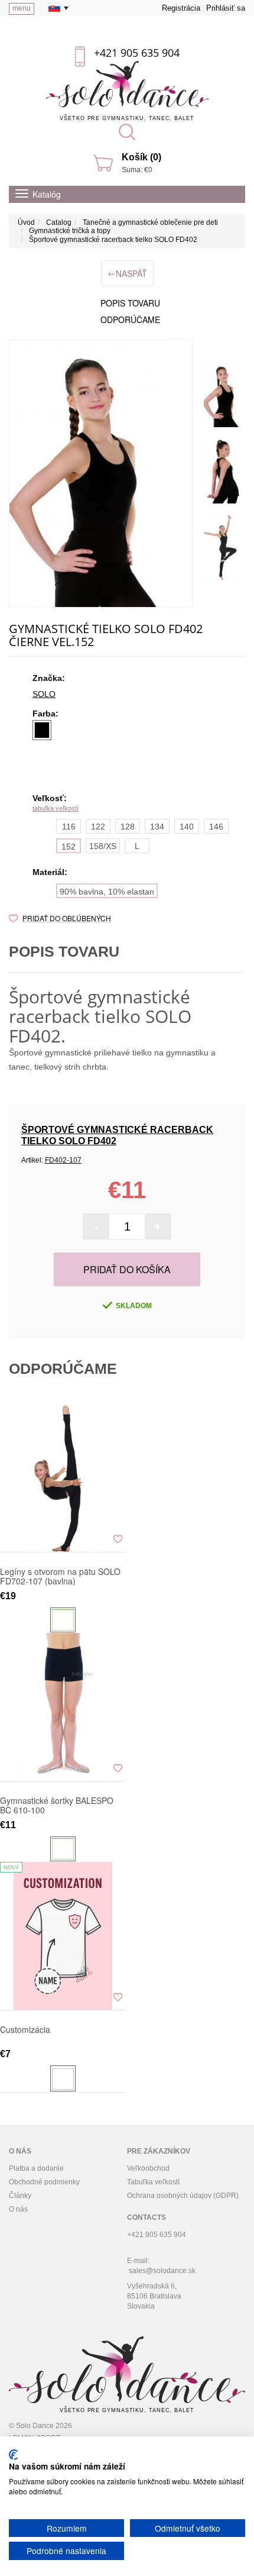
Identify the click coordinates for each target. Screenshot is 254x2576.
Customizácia (25, 2030)
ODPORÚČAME (130, 319)
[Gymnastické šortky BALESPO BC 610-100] (63, 1707)
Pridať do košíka (127, 1269)
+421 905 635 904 (137, 53)
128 (128, 827)
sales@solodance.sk (162, 2271)
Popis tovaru (130, 303)
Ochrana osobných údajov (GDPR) (183, 2196)
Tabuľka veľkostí (153, 2182)
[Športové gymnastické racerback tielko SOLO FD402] (101, 474)
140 (187, 827)
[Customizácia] (63, 1936)
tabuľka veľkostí (56, 808)
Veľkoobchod (148, 2168)
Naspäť (127, 273)
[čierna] (42, 730)
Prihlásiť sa (226, 8)
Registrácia (181, 8)
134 (157, 827)
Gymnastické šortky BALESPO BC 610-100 (57, 1805)
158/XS (103, 846)
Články (20, 2196)
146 (216, 827)
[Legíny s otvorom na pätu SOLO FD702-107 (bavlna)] (63, 1478)
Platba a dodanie (36, 2168)
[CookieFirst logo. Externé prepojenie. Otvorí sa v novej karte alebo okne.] (13, 2455)
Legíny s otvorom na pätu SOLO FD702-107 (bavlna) (60, 1576)
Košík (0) (141, 157)
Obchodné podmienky (44, 2182)
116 (69, 827)
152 (69, 847)
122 (98, 827)
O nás (18, 2209)
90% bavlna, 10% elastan (107, 892)
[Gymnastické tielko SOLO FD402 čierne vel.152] (222, 395)
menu (22, 8)
